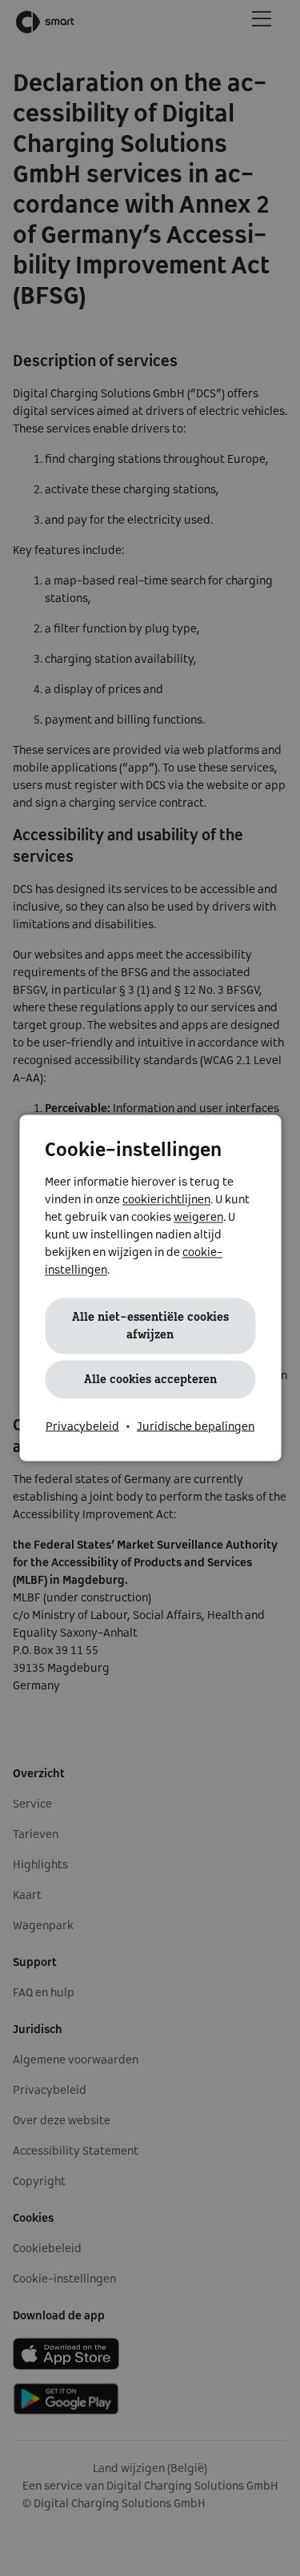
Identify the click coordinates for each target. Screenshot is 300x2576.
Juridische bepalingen (196, 1427)
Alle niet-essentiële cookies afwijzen (150, 1326)
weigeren (198, 1218)
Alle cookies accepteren (150, 1380)
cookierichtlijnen (166, 1200)
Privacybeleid (82, 1427)
